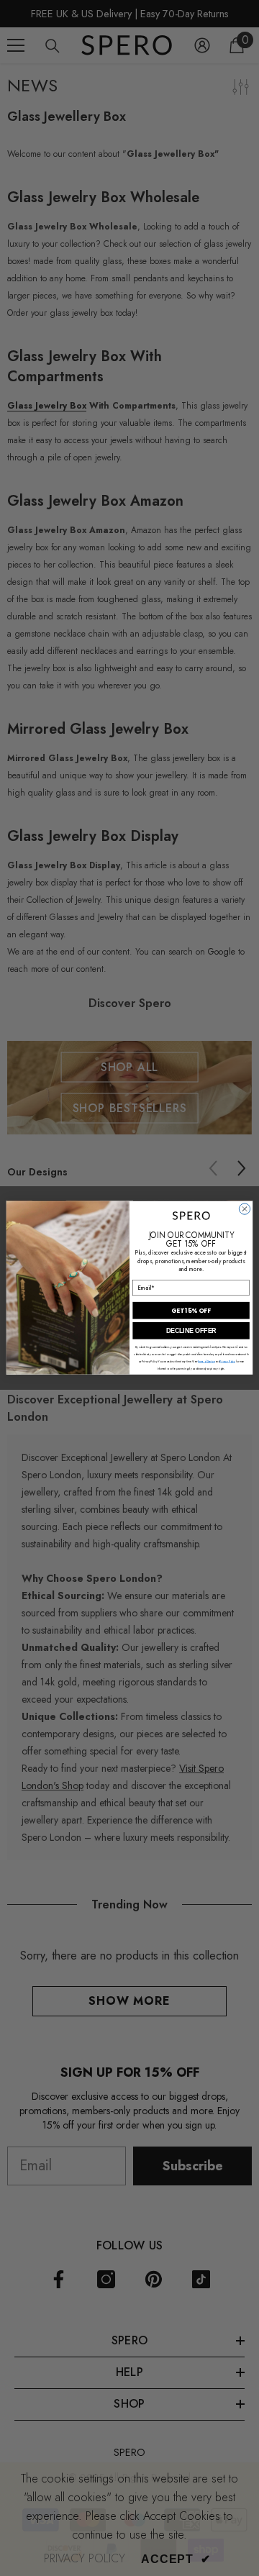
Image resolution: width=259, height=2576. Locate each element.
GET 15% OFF (191, 1311)
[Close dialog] (244, 1209)
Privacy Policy (227, 1361)
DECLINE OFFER (191, 1331)
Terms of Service (206, 1361)
